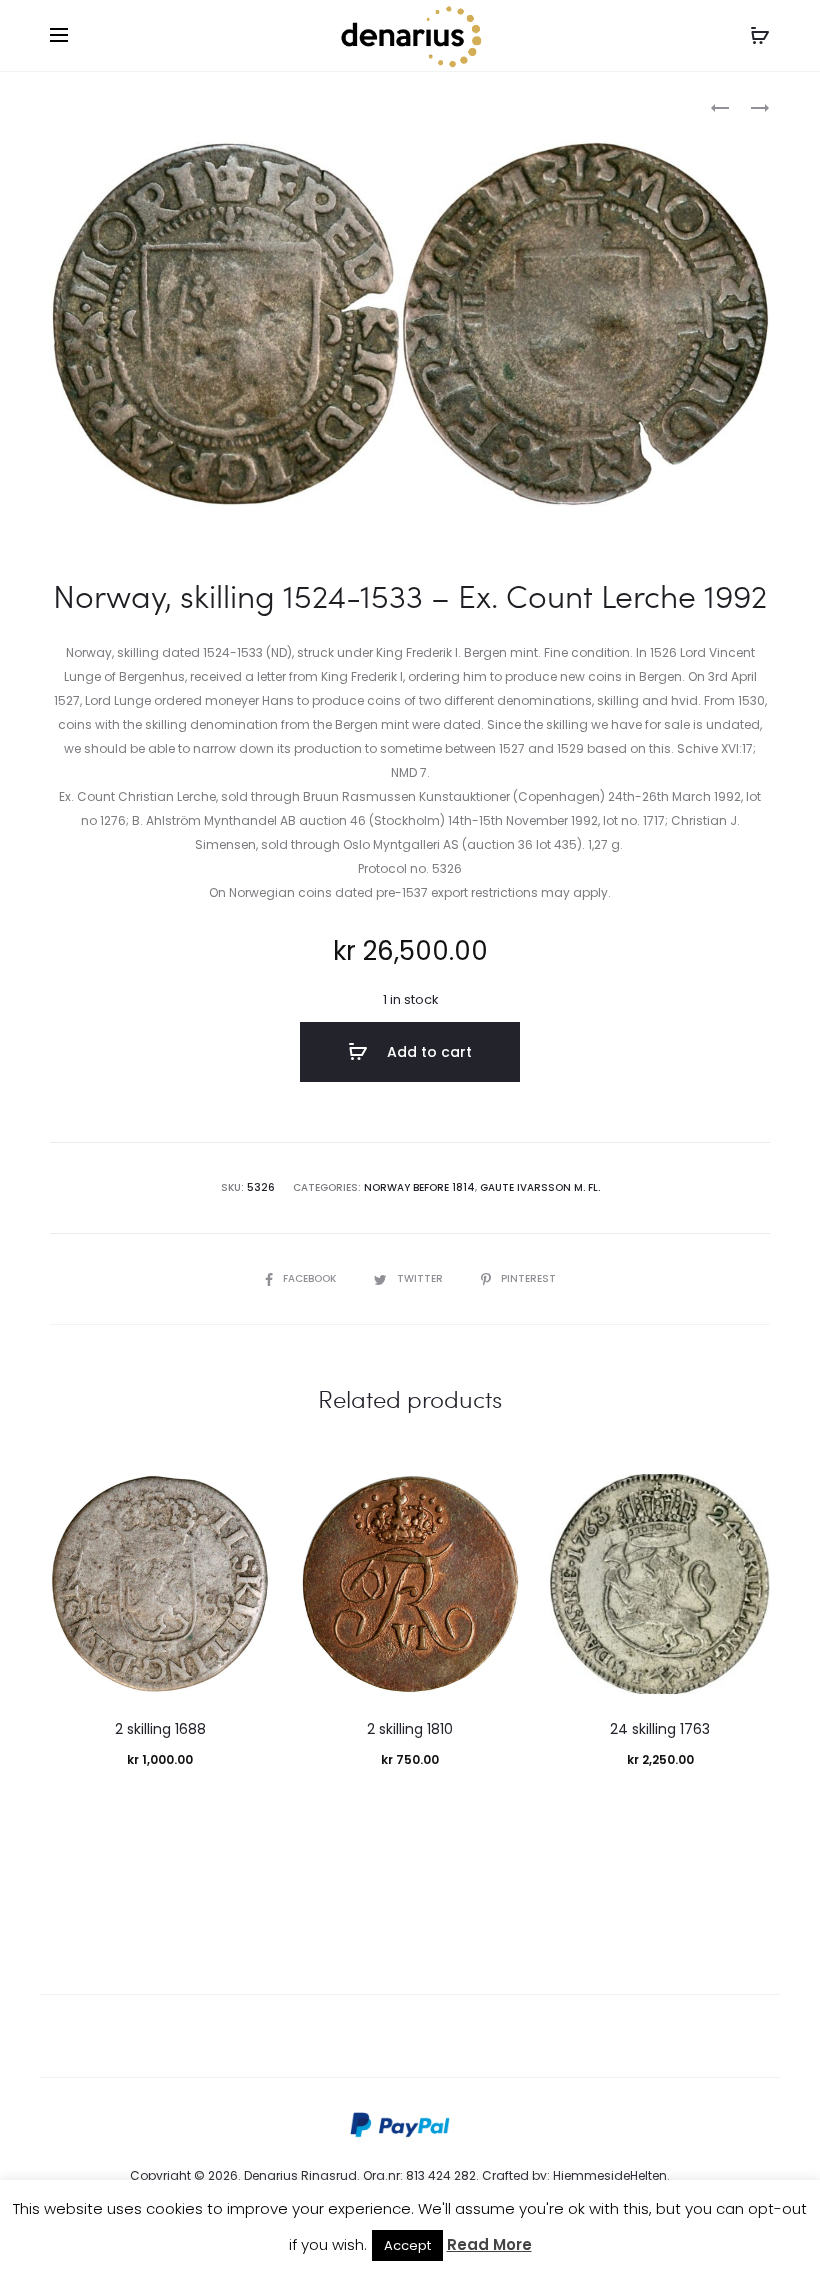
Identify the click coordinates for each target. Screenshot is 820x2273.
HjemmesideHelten (610, 2175)
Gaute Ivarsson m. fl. (540, 1187)
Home (68, 105)
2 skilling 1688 (160, 1729)
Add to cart (427, 1052)
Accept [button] (407, 2245)
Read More (489, 2244)
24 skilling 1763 (660, 1729)
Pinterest (528, 1278)
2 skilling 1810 (410, 1729)
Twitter (421, 1278)
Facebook (311, 1278)
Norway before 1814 (165, 105)
